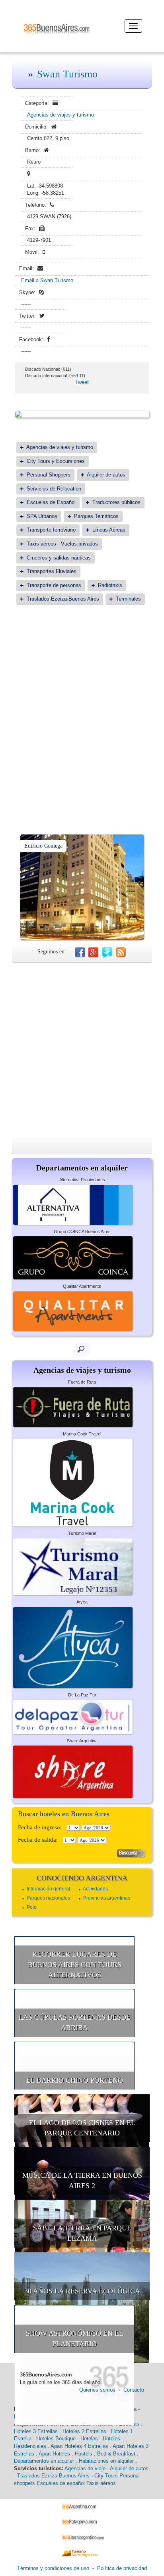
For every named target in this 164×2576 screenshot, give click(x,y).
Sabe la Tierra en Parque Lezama (82, 2233)
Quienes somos (97, 2390)
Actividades (95, 1889)
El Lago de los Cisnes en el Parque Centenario (82, 2128)
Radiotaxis (110, 585)
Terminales (128, 599)
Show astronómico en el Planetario (75, 2339)
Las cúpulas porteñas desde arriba (75, 2022)
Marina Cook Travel (82, 1434)
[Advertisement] (82, 700)
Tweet (82, 382)
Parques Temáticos (96, 516)
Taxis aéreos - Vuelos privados (62, 544)
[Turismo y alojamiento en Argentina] (82, 2506)
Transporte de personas (54, 585)
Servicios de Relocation (54, 489)
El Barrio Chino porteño (75, 2080)
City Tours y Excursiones (56, 461)
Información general (48, 1889)
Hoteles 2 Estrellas (84, 2431)
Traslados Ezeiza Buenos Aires (53, 2476)
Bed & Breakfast (116, 2454)
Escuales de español (61, 2483)
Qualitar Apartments (82, 1286)
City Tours (106, 2476)
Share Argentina (82, 1741)
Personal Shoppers (49, 475)
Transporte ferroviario (51, 530)
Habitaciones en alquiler (106, 2461)
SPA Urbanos (42, 516)
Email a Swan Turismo (47, 280)
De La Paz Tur (82, 1695)
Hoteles (89, 2439)
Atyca (82, 1602)
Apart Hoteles (54, 2454)
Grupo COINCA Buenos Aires (82, 1232)
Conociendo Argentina (82, 1878)
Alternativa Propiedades (82, 1180)
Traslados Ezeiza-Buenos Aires (63, 599)
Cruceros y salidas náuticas (59, 558)
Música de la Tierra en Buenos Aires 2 (82, 2181)
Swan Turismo (67, 74)
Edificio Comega (43, 846)
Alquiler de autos (106, 475)
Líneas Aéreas (109, 530)
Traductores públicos (116, 502)
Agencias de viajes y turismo (61, 115)
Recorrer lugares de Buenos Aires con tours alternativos (75, 1964)
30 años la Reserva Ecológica (82, 2291)
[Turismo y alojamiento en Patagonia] (82, 2522)
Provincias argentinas (107, 1898)
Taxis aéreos (101, 2483)
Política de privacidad (122, 2568)
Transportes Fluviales (52, 571)
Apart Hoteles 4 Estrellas (79, 2446)
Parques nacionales (48, 1898)
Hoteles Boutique (56, 2439)
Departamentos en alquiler (44, 2461)
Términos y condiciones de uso (53, 2568)
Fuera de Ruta (82, 1382)
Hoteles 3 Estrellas (36, 2431)
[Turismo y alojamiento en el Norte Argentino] (82, 2553)
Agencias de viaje (85, 2468)
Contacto (134, 2390)
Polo (32, 1907)
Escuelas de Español (51, 502)
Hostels (84, 2454)
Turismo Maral (82, 1533)
